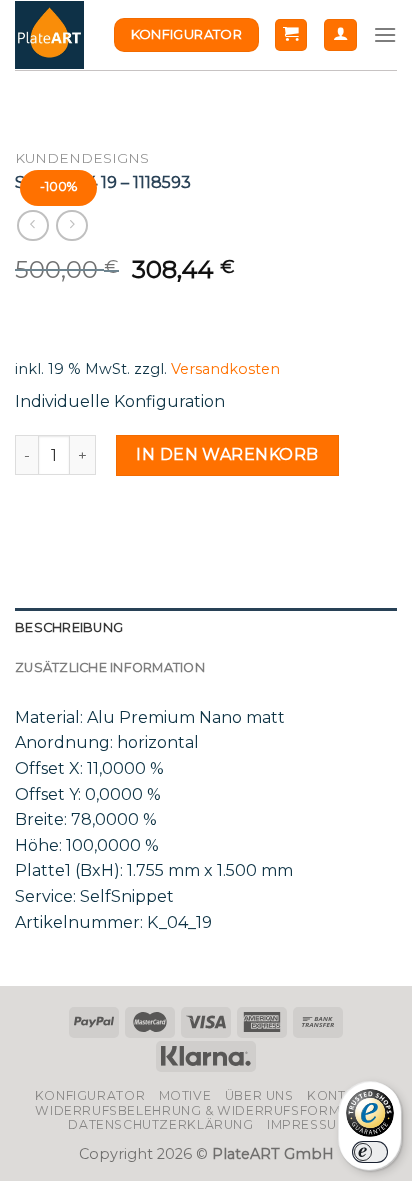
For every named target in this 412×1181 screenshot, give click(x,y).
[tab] (206, 628)
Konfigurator (90, 1095)
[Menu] (385, 34)
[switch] (370, 1152)
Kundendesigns (82, 158)
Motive (185, 1095)
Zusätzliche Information (110, 667)
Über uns (259, 1095)
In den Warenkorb (227, 454)
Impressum (308, 1124)
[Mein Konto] (340, 35)
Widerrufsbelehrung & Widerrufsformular (205, 1110)
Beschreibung (69, 627)
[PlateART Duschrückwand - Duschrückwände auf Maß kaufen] (49, 35)
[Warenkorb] (291, 35)
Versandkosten (225, 369)
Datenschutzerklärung (160, 1124)
